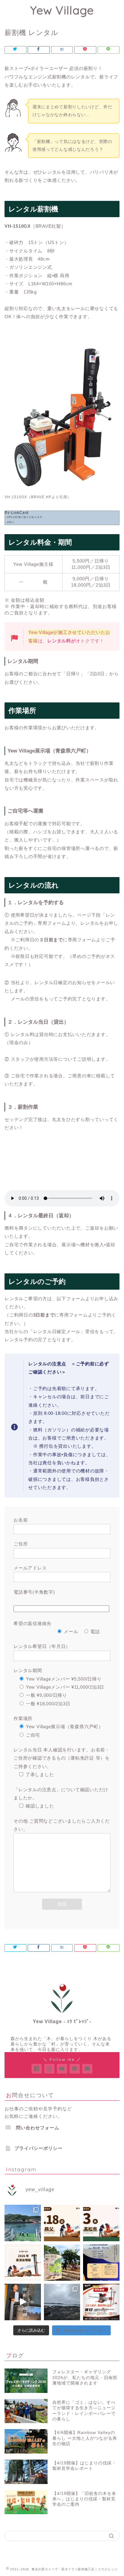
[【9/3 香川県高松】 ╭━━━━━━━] (101, 2223)
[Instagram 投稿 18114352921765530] (23, 2223)
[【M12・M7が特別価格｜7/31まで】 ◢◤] (101, 2302)
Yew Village (62, 10)
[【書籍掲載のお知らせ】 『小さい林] (62, 2262)
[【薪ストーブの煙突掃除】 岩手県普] (23, 2302)
